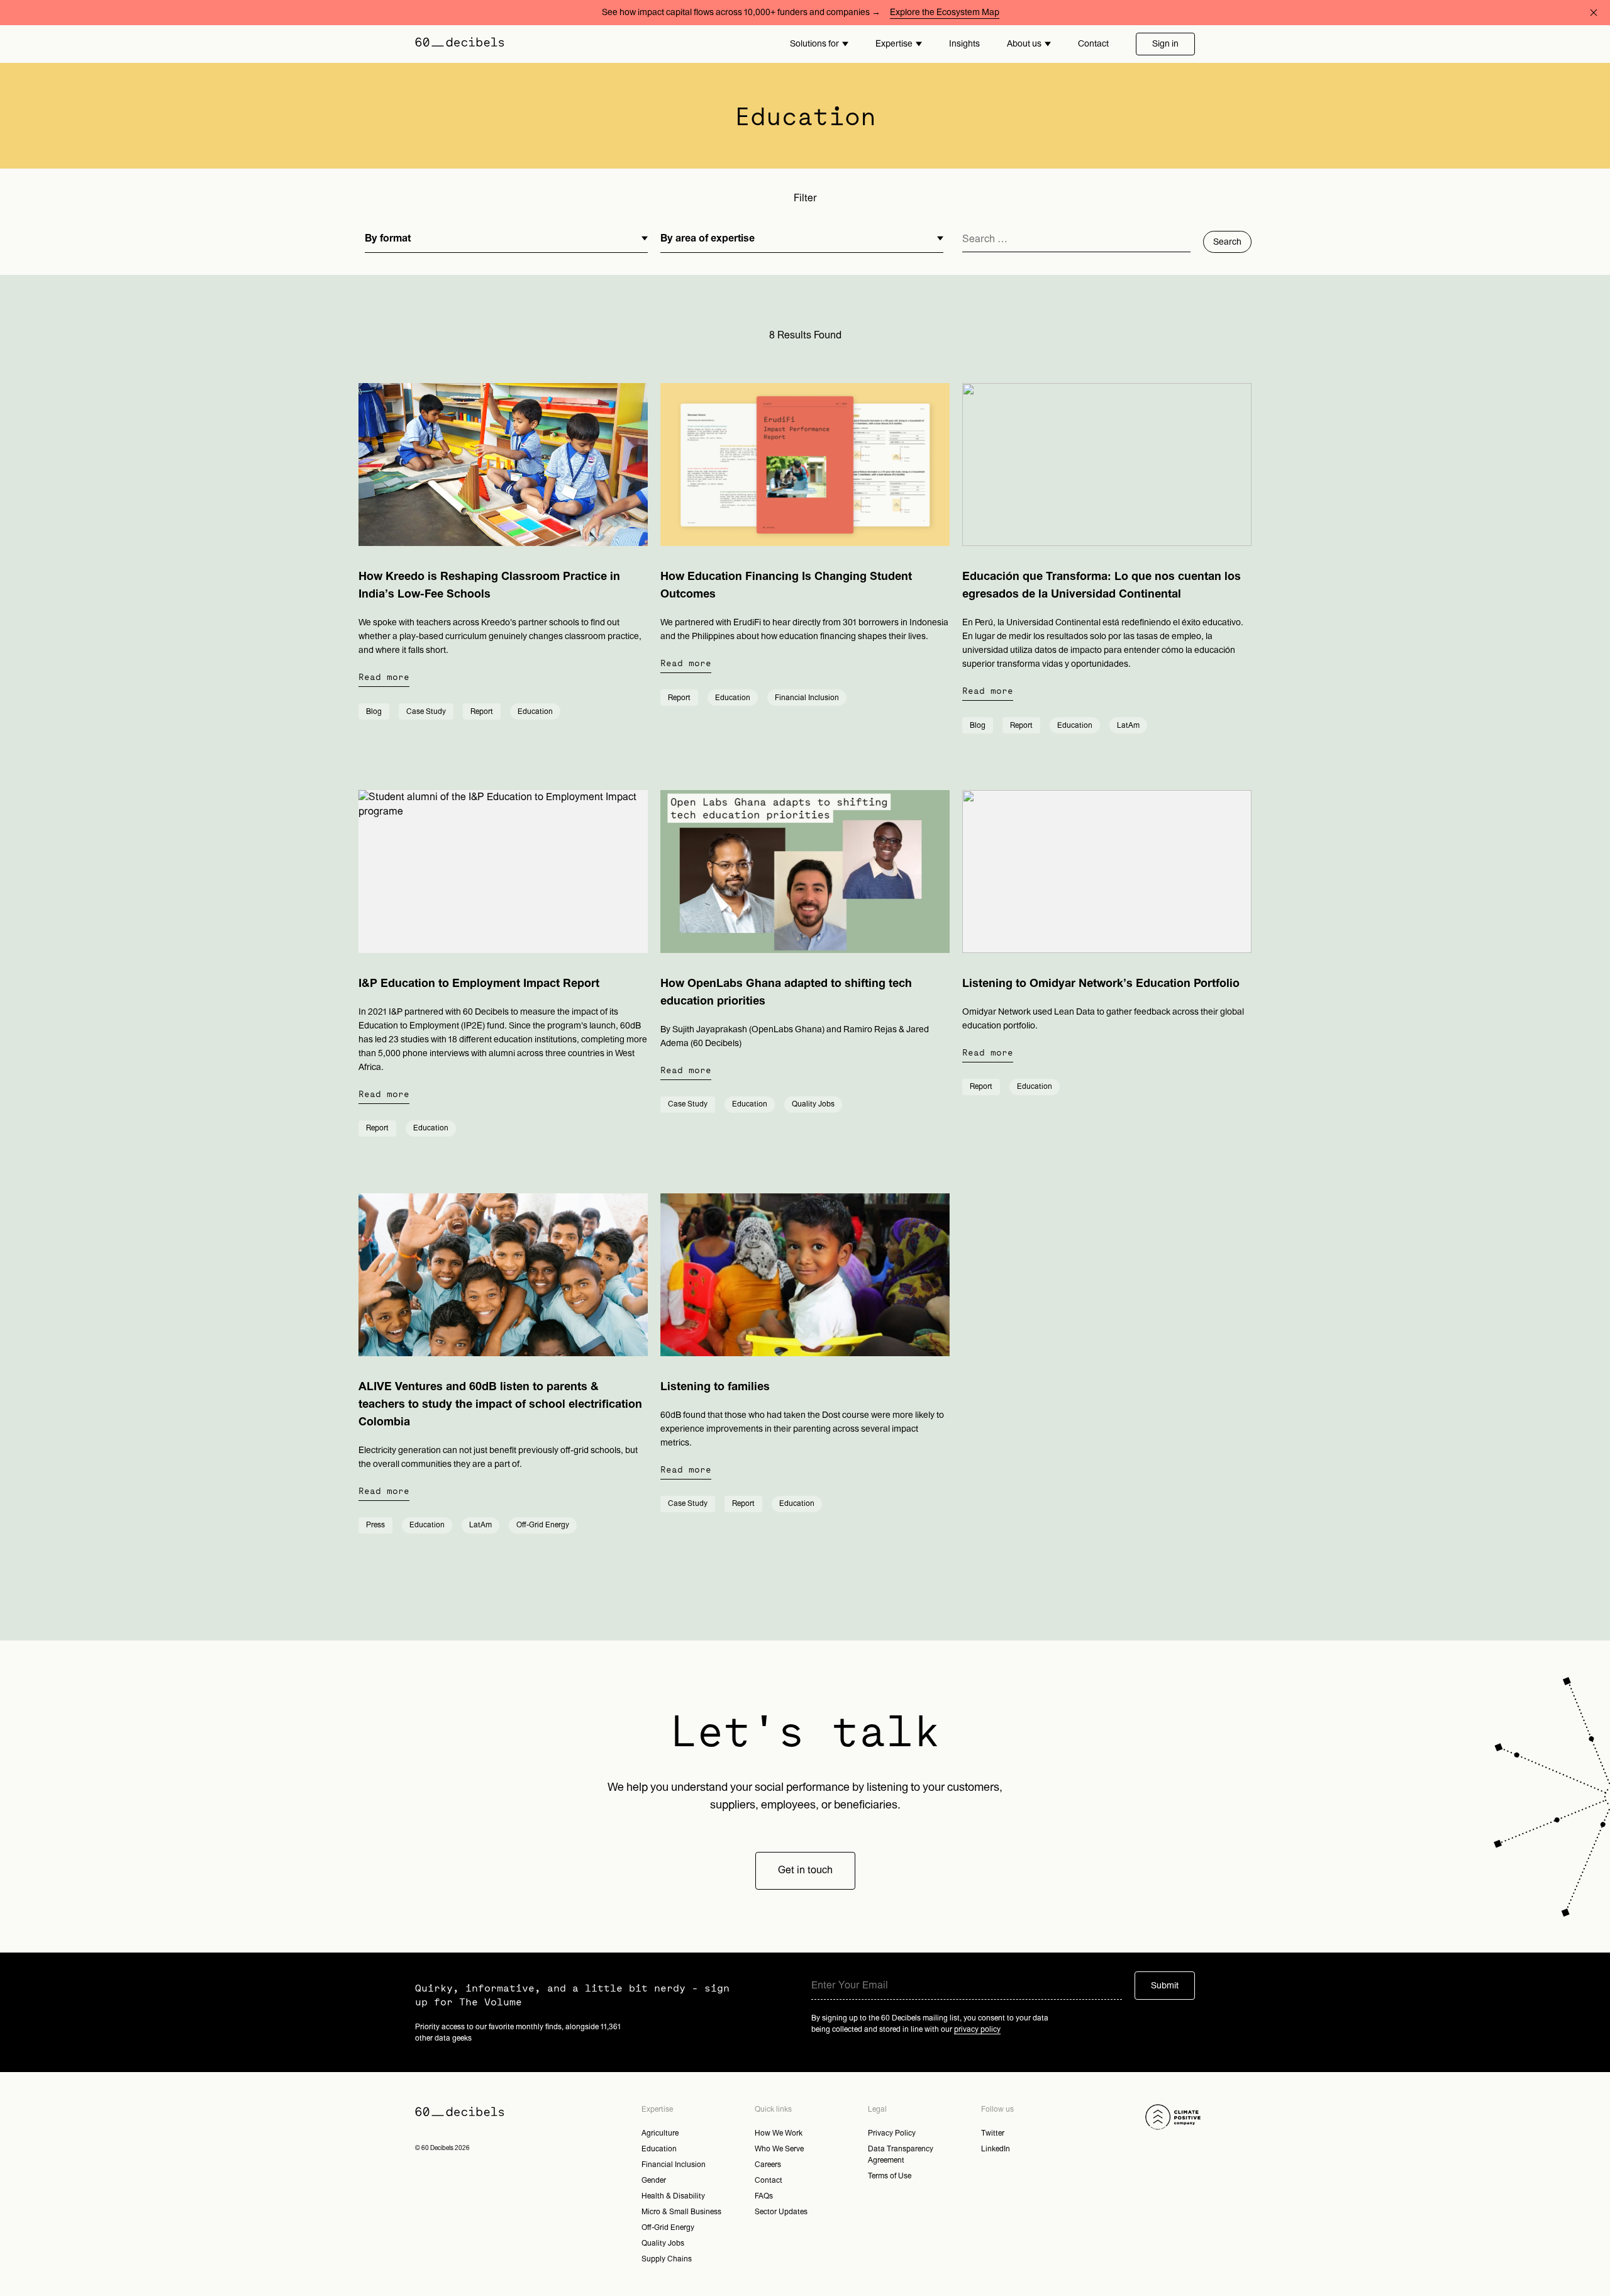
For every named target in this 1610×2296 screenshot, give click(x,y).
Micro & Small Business (681, 2212)
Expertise (894, 44)
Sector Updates (781, 2212)
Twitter (993, 2133)
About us (1024, 44)
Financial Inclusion (674, 2165)
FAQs (764, 2196)
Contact (1093, 44)
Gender (654, 2180)
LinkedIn (996, 2149)
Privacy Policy (892, 2133)
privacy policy (977, 2029)
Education (659, 2149)
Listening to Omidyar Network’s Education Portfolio (1101, 984)
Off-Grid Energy (668, 2227)
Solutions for (814, 44)
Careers (768, 2165)
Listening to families (715, 1387)
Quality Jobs (663, 2243)
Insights (964, 44)
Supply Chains (667, 2259)
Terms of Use (890, 2176)
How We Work (779, 2133)
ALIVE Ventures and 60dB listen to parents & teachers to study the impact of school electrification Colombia (500, 1404)
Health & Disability (673, 2196)
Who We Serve (779, 2149)
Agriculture (660, 2133)
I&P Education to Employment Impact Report (479, 984)
